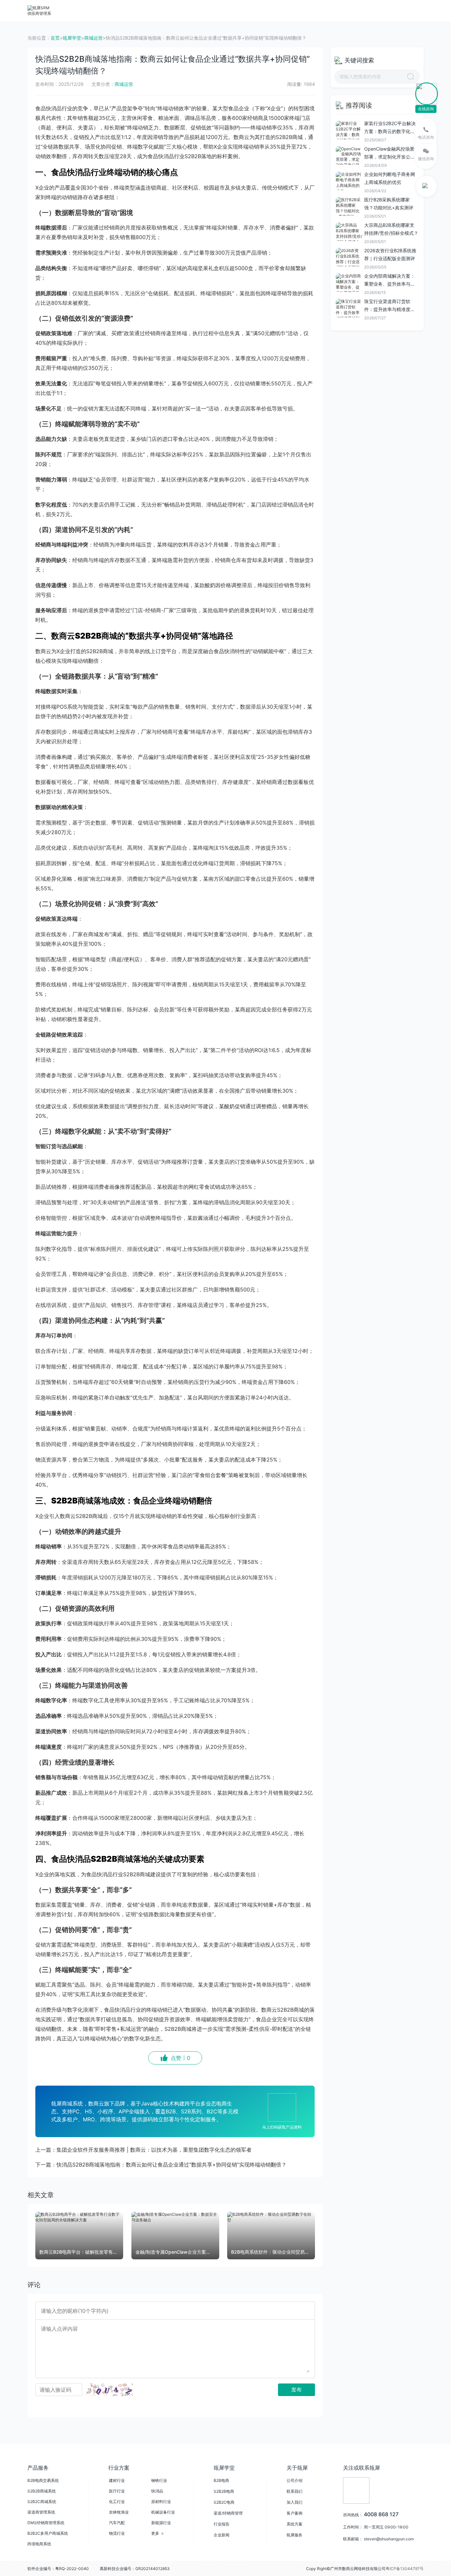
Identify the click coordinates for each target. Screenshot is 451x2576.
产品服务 (95, 10)
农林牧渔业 (119, 2512)
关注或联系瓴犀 (362, 2468)
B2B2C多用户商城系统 (48, 2533)
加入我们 (295, 2502)
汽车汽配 (117, 2523)
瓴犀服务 (295, 2535)
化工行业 (117, 2502)
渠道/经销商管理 (228, 2513)
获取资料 (309, 10)
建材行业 (117, 2480)
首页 (55, 38)
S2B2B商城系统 (42, 2491)
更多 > (157, 2533)
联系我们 (295, 2491)
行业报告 (222, 2524)
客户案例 (295, 2513)
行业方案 (129, 10)
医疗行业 (117, 2491)
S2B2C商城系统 (42, 2502)
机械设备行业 (163, 2512)
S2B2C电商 (224, 2502)
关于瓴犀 (297, 2468)
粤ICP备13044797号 (405, 2569)
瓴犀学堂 (72, 38)
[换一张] (110, 2390)
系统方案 (295, 2524)
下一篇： (161, 2165)
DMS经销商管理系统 (46, 2523)
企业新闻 (222, 2535)
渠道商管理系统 (41, 2512)
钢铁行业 (159, 2480)
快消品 (157, 2491)
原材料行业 (161, 2502)
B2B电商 (221, 2480)
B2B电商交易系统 (43, 2480)
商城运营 (93, 38)
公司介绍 (295, 2480)
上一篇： (143, 2150)
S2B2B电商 (224, 2491)
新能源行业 (161, 2523)
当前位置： (39, 38)
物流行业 (117, 2533)
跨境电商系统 (39, 2544)
